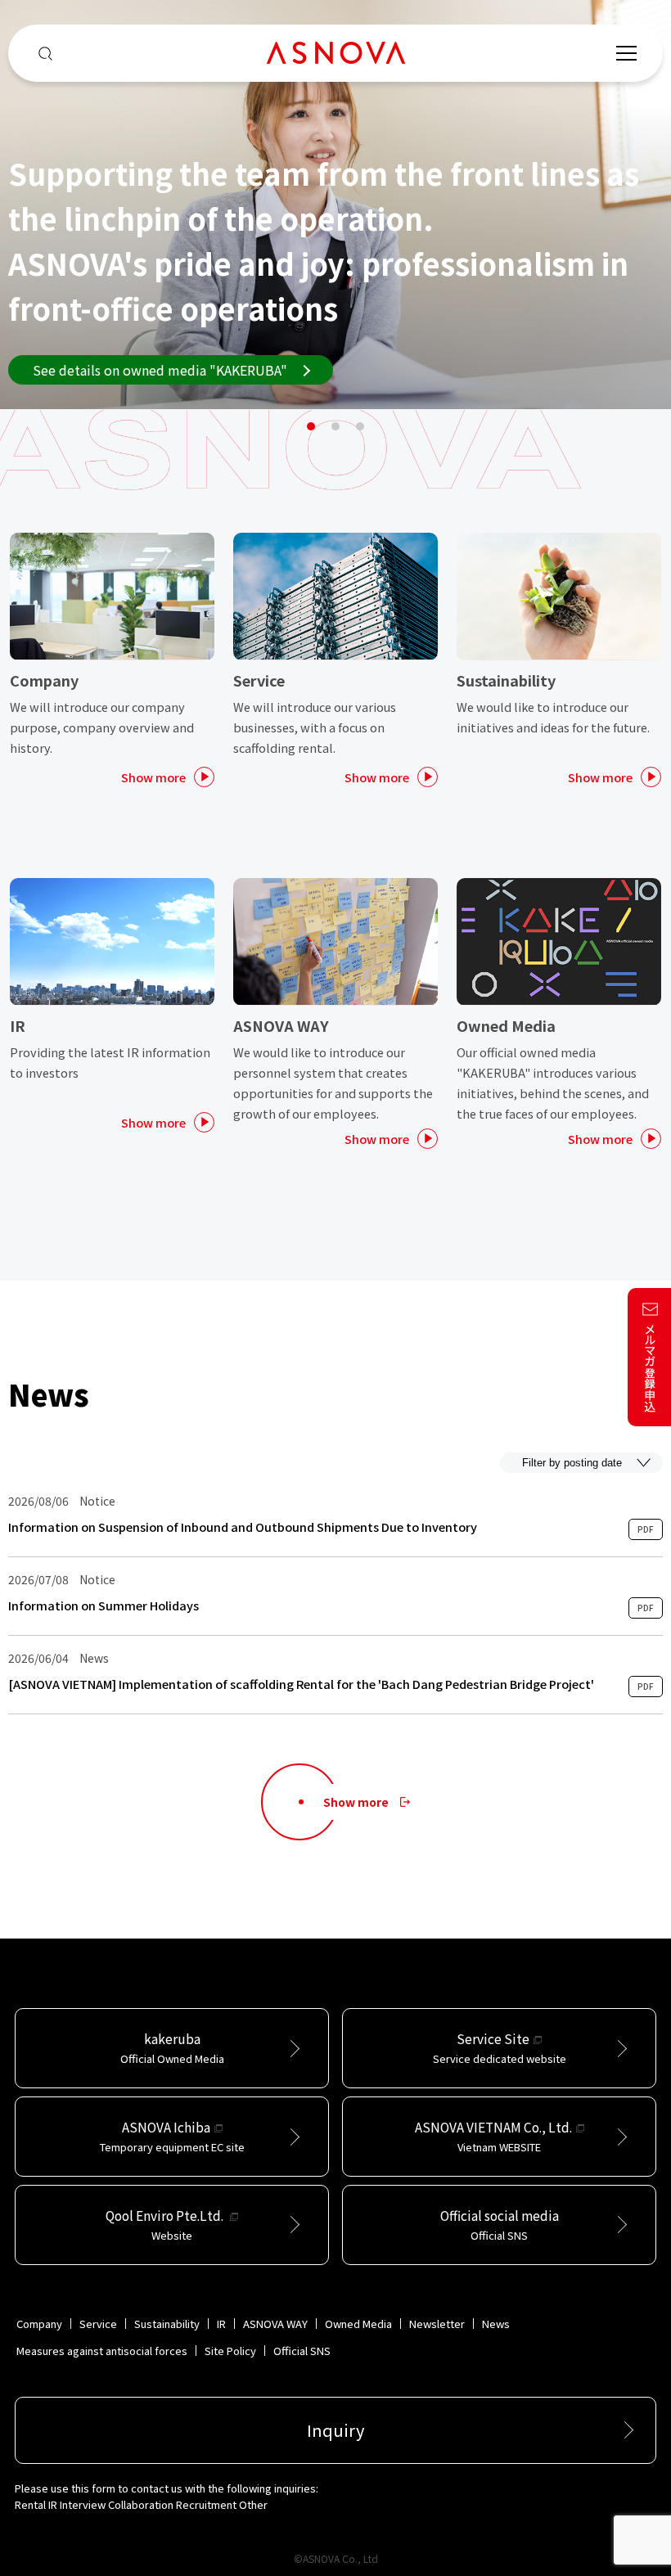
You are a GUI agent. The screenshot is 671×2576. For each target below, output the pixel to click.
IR (221, 2324)
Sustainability (167, 2324)
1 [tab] (311, 426)
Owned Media (358, 2324)
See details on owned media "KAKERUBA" (160, 370)
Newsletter (437, 2324)
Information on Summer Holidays (104, 1605)
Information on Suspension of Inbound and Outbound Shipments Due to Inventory (243, 1527)
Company (39, 2324)
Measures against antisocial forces (102, 2351)
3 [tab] (360, 426)
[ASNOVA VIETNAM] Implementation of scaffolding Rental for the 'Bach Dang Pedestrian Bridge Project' (301, 1684)
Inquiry (335, 2430)
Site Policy (230, 2351)
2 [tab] (335, 426)
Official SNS (302, 2351)
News (496, 2324)
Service (98, 2324)
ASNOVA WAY (275, 2324)
